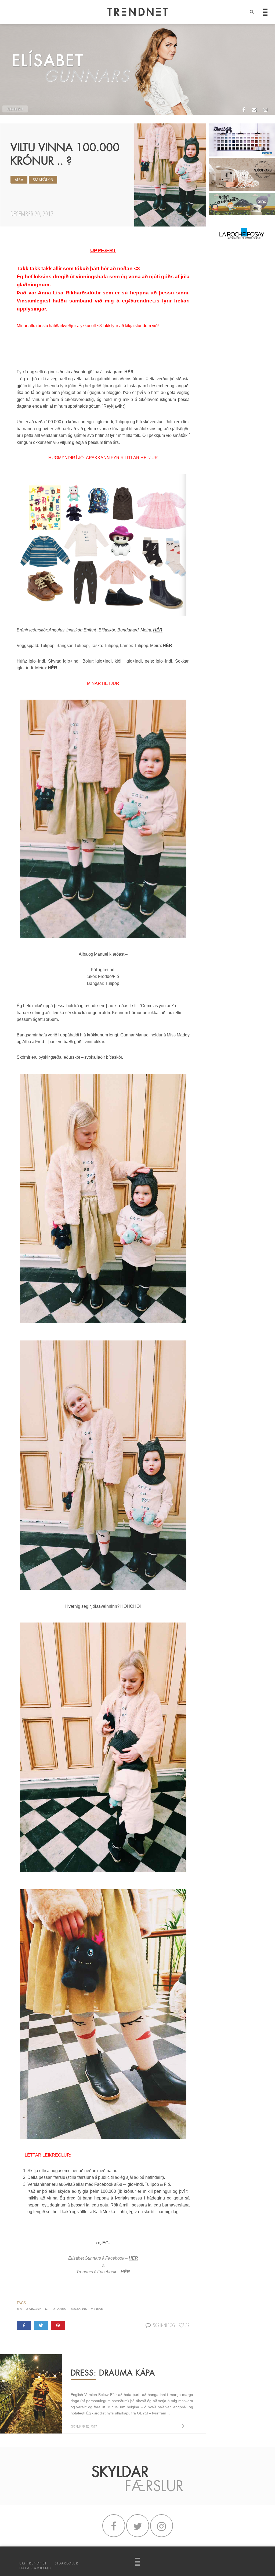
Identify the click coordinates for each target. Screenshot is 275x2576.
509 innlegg (164, 2325)
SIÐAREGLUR (67, 2563)
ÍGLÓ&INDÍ (60, 2309)
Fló (167, 2184)
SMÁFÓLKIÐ (43, 180)
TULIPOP (97, 2309)
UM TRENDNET (33, 2563)
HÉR (129, 372)
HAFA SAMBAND (35, 2568)
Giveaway (34, 2309)
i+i (47, 2309)
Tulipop (152, 2184)
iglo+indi (135, 2184)
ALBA (19, 180)
